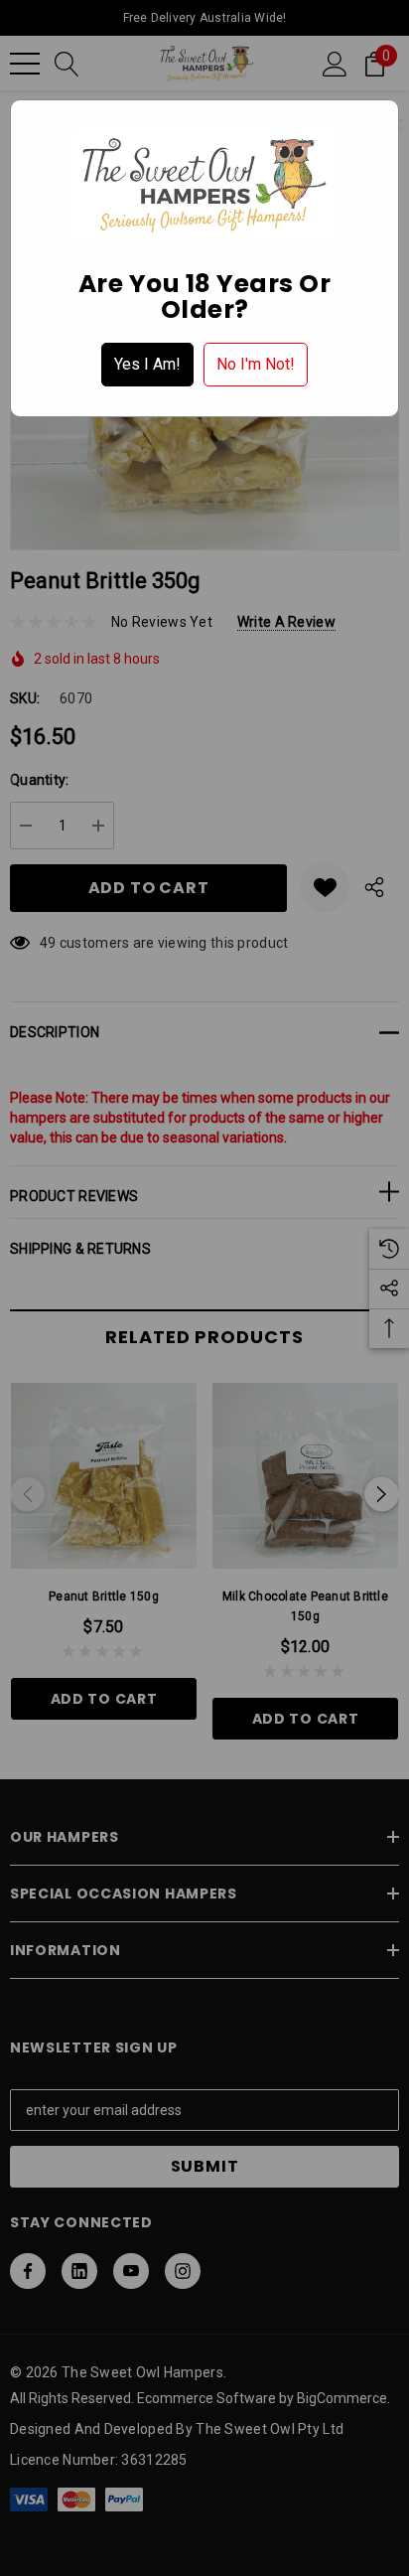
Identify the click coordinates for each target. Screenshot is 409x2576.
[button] (147, 365)
